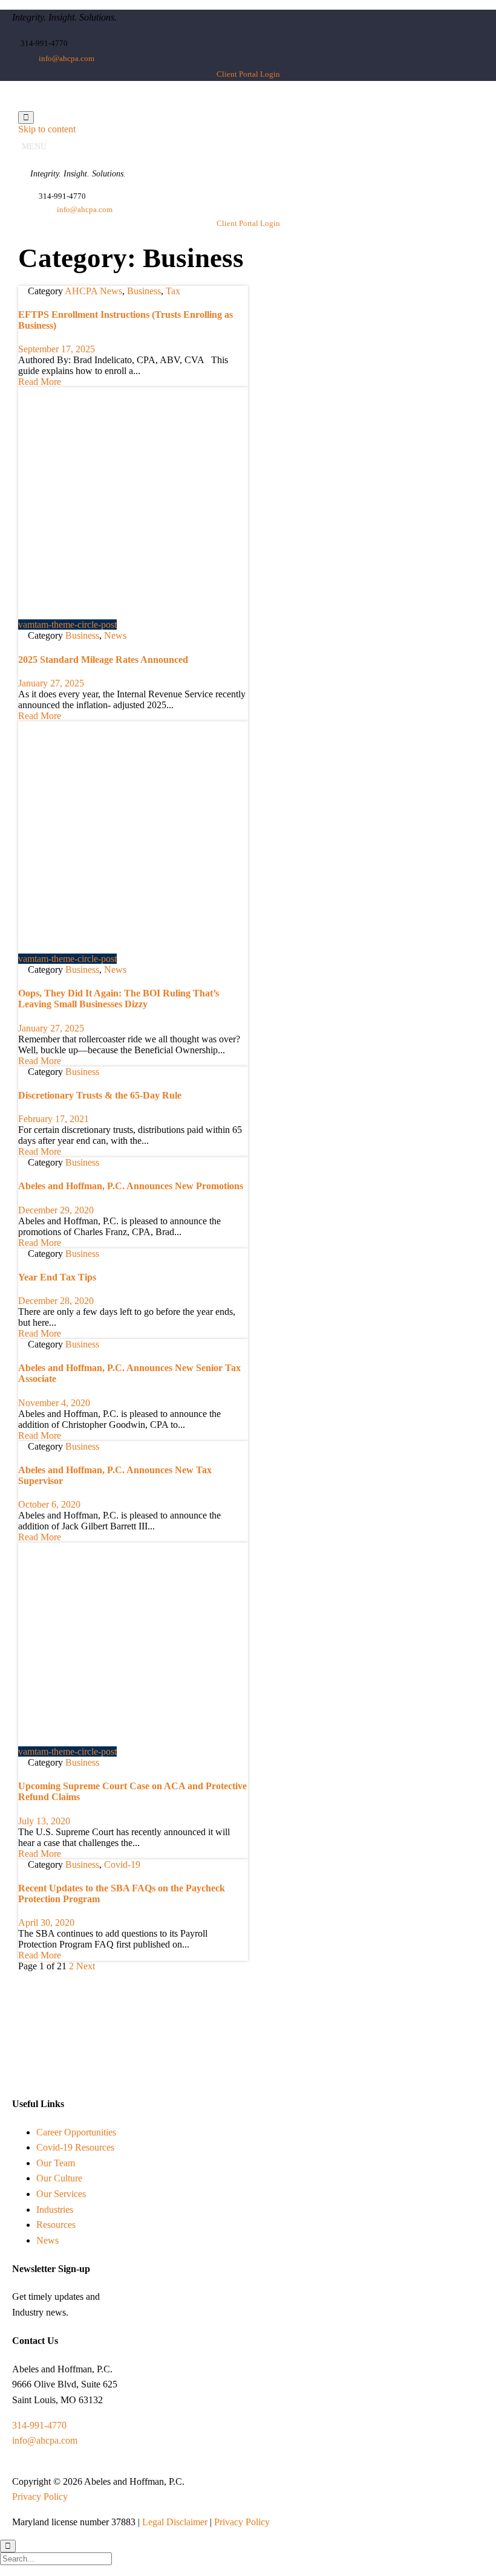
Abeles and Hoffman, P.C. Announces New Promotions (131, 1186)
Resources (56, 2225)
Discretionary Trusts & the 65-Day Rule (100, 1095)
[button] (248, 74)
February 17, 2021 (54, 1119)
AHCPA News (93, 291)
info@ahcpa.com (45, 2440)
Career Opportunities (76, 2132)
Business (144, 291)
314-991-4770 (39, 2425)
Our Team (56, 2163)
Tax (173, 291)
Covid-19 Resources (75, 2147)
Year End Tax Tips (57, 1277)
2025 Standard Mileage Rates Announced (103, 660)
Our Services (61, 2194)
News (115, 635)
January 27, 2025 (51, 683)
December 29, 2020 (56, 1210)
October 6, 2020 (49, 1504)
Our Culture (59, 2178)
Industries (55, 2210)
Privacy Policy (40, 2497)
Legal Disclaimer (175, 2522)
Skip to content (47, 129)
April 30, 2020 (46, 1922)
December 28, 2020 (56, 1301)
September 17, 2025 (57, 349)
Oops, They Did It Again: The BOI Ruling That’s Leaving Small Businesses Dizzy (119, 999)
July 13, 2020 (44, 1821)
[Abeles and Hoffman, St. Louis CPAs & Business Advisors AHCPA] (147, 105)
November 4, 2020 (54, 1403)
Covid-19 (122, 1864)
